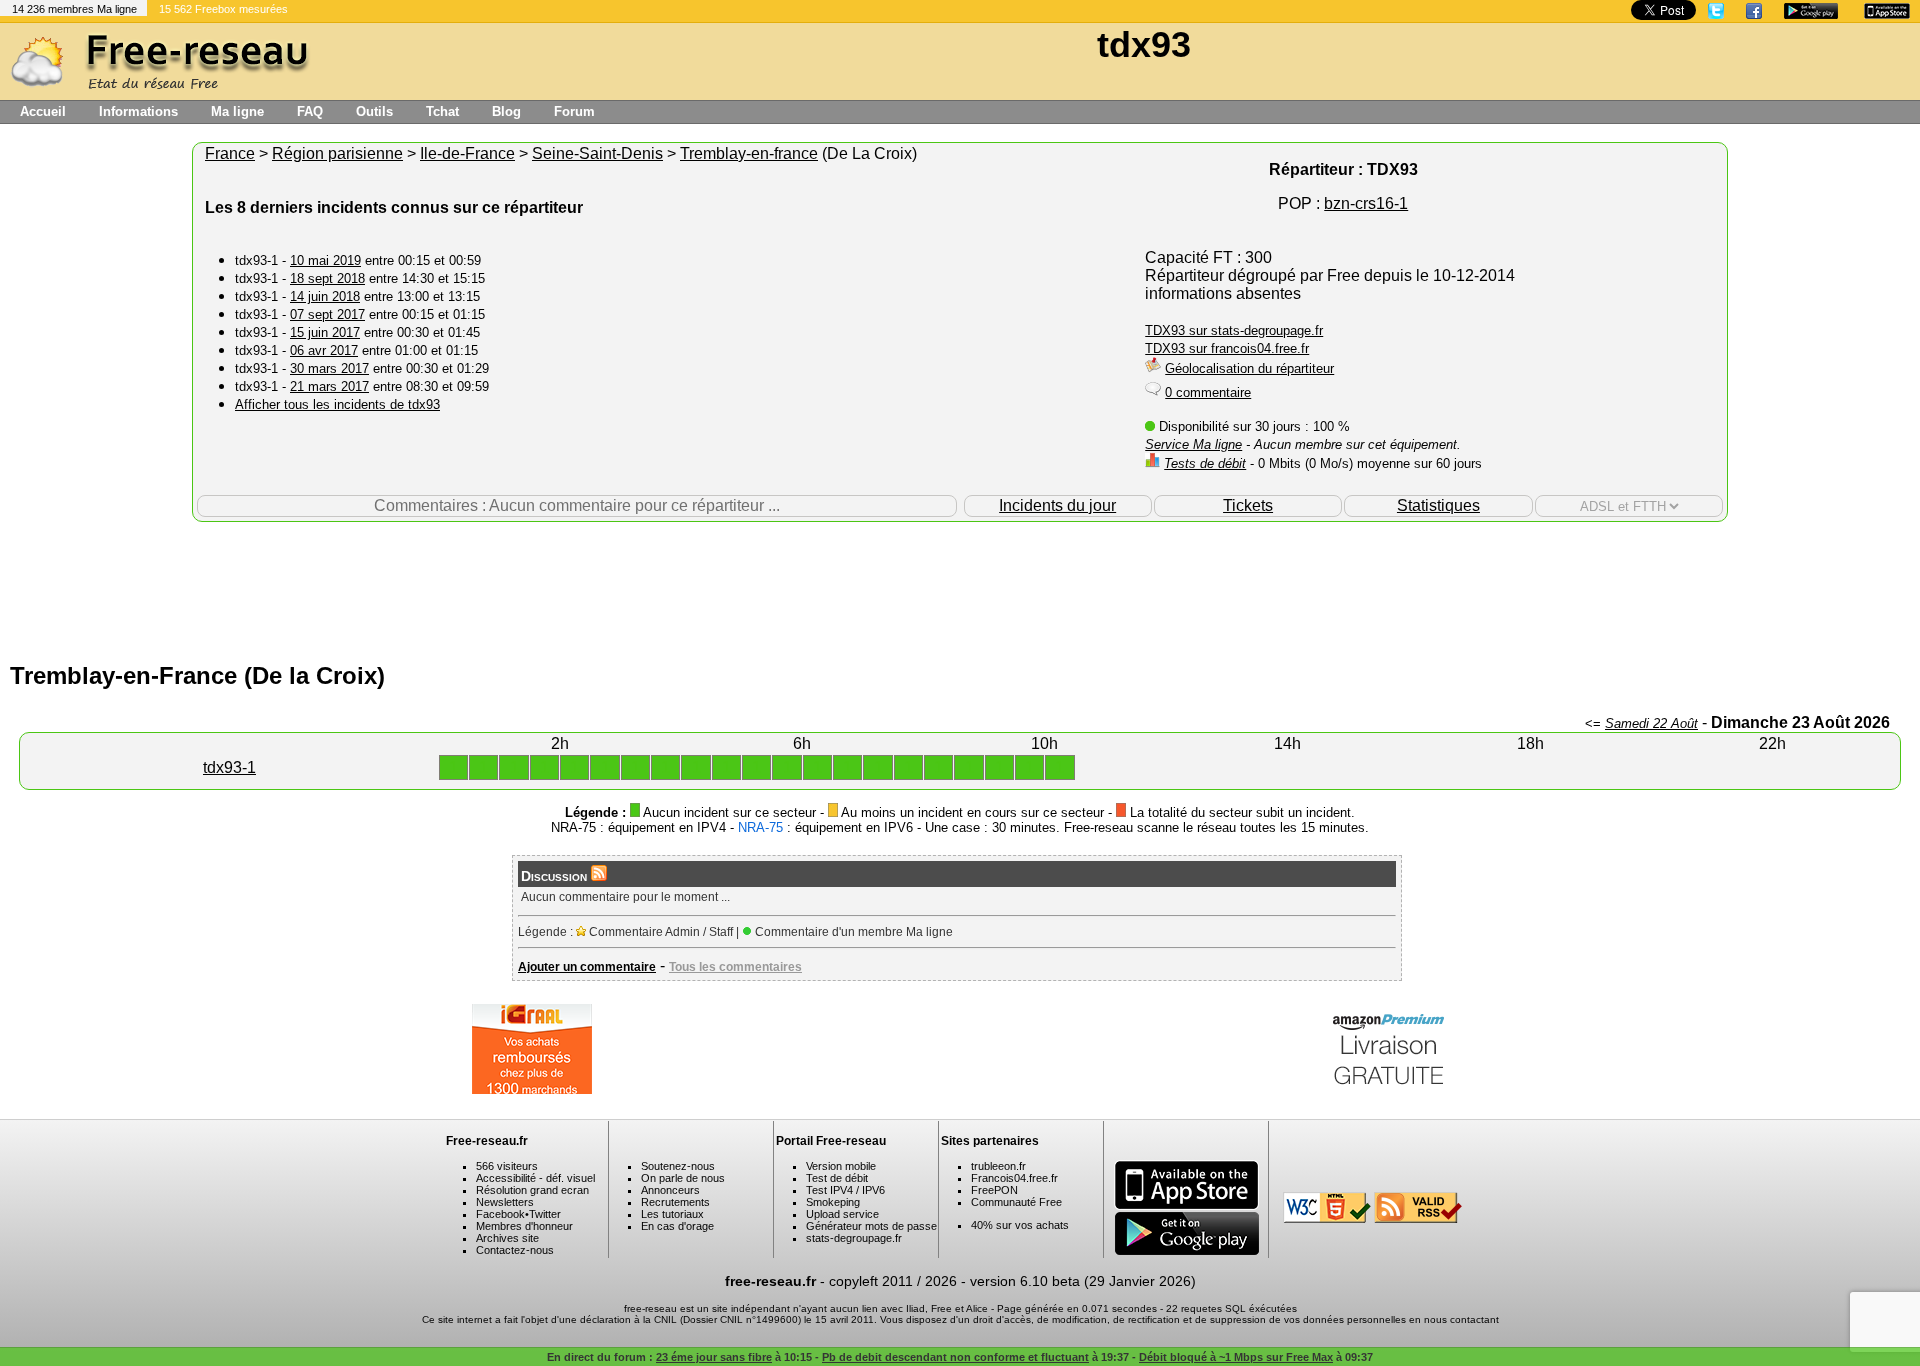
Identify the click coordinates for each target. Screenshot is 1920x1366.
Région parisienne (337, 153)
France (230, 153)
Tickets (1248, 505)
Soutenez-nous (678, 1166)
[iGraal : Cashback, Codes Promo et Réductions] (532, 1088)
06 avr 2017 (324, 350)
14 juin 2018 (325, 296)
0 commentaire (1208, 392)
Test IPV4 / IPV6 (845, 1190)
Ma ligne (237, 111)
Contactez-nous (515, 1250)
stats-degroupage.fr (854, 1238)
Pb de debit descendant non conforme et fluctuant (955, 1357)
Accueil (43, 111)
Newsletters (505, 1202)
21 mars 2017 (329, 386)
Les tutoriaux (672, 1214)
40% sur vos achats (1020, 1225)
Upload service (842, 1214)
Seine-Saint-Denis (597, 153)
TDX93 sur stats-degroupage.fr (1234, 330)
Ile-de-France (467, 153)
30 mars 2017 (329, 368)
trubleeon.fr (998, 1166)
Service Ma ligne (1193, 444)
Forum (574, 111)
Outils (374, 111)
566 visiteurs (507, 1166)
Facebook (500, 1214)
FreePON (994, 1190)
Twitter (545, 1214)
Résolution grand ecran (532, 1190)
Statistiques (1438, 505)
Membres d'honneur (524, 1226)
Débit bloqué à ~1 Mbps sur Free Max (1236, 1357)
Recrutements (675, 1202)
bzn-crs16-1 (1366, 203)
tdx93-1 (229, 767)
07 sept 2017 (327, 314)
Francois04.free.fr (1014, 1178)
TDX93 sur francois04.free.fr (1227, 348)
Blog (506, 111)
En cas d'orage (677, 1226)
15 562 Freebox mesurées (223, 9)
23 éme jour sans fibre (714, 1357)
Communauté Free (1016, 1202)
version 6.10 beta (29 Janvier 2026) (1083, 1281)
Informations (138, 111)
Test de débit (837, 1178)
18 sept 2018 (327, 278)
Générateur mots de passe (871, 1226)
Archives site (507, 1238)
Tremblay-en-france (749, 153)
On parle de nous (683, 1178)
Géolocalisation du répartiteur (1249, 368)
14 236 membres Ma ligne (74, 9)
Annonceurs (670, 1190)
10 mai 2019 (325, 260)
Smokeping (833, 1202)
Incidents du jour (1057, 505)
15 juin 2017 (325, 332)
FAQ (310, 111)
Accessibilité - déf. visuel (535, 1178)
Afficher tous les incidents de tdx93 (337, 404)
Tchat (442, 111)
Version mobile (841, 1166)
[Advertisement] (960, 587)
